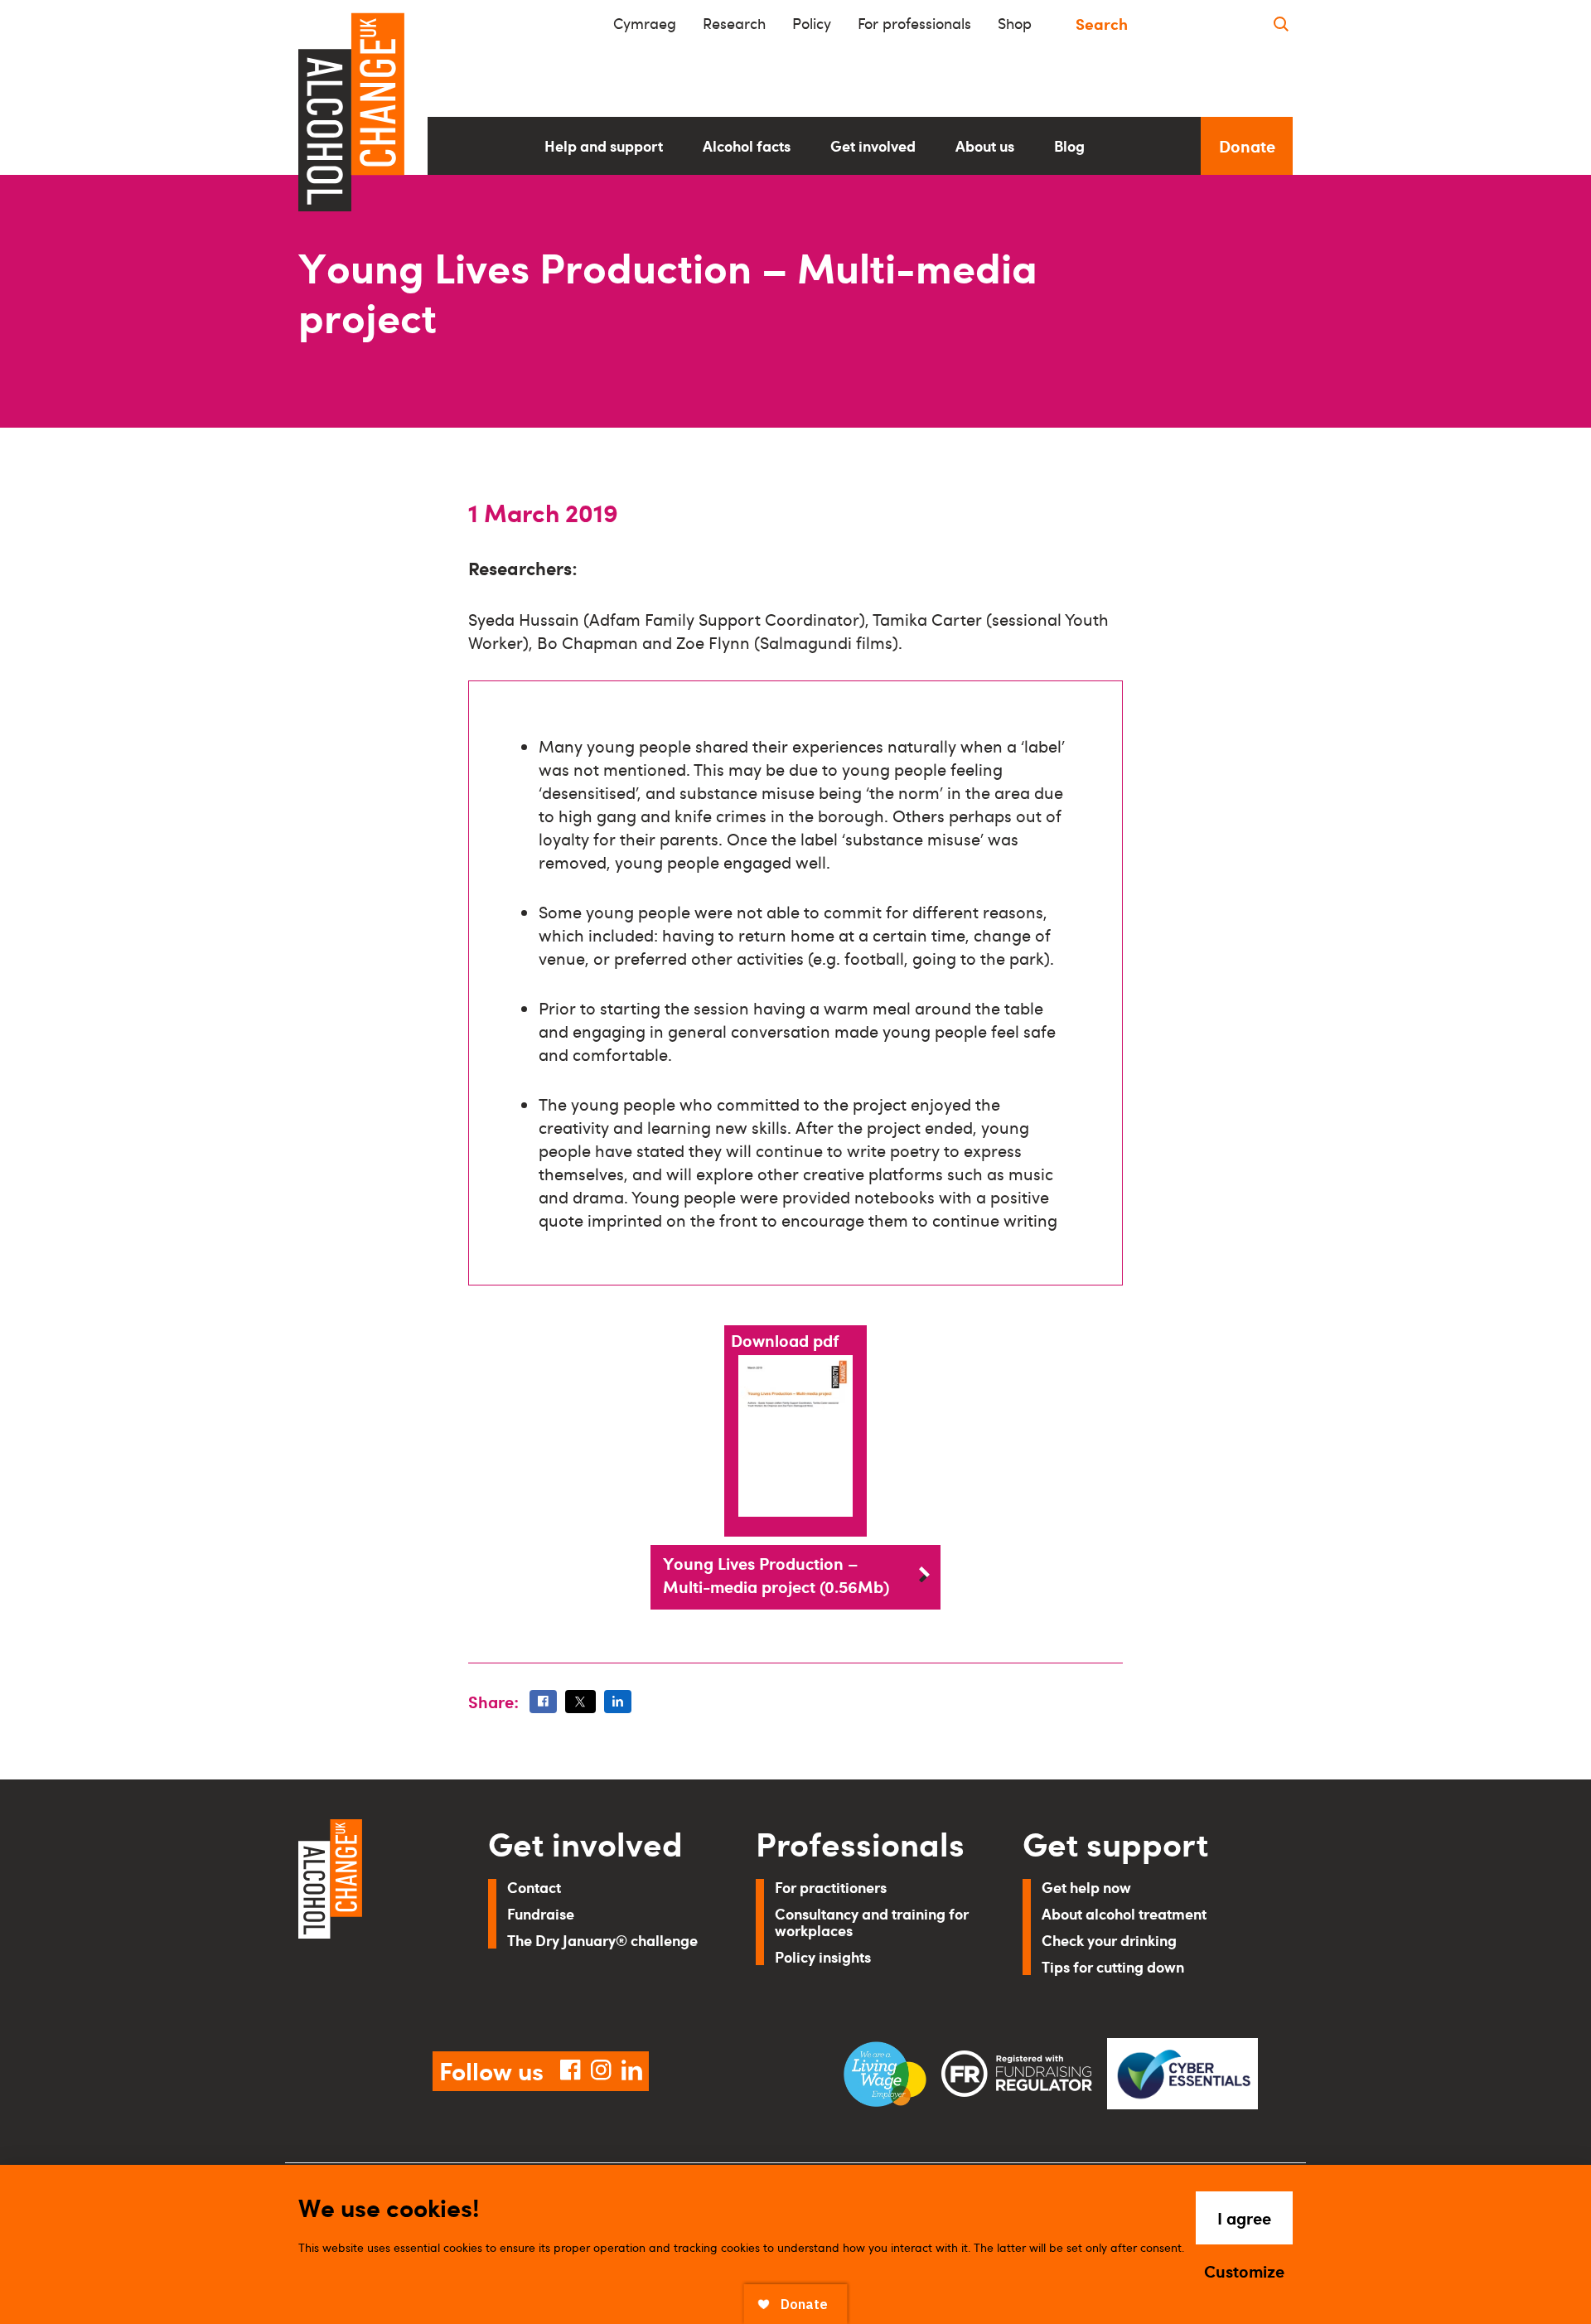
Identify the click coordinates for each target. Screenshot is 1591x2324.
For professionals (914, 23)
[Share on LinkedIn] (618, 1702)
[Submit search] (1281, 24)
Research (734, 23)
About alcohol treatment (1124, 1913)
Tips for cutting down (1113, 1966)
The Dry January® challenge (602, 1940)
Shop (1015, 23)
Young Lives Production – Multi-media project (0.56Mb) (776, 1575)
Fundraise (541, 1913)
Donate (1247, 146)
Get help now (1086, 1887)
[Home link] (370, 1915)
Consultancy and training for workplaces (872, 1922)
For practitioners (831, 1887)
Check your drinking (1109, 1940)
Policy (812, 23)
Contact (534, 1887)
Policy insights (823, 1956)
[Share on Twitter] (580, 1702)
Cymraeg (645, 23)
